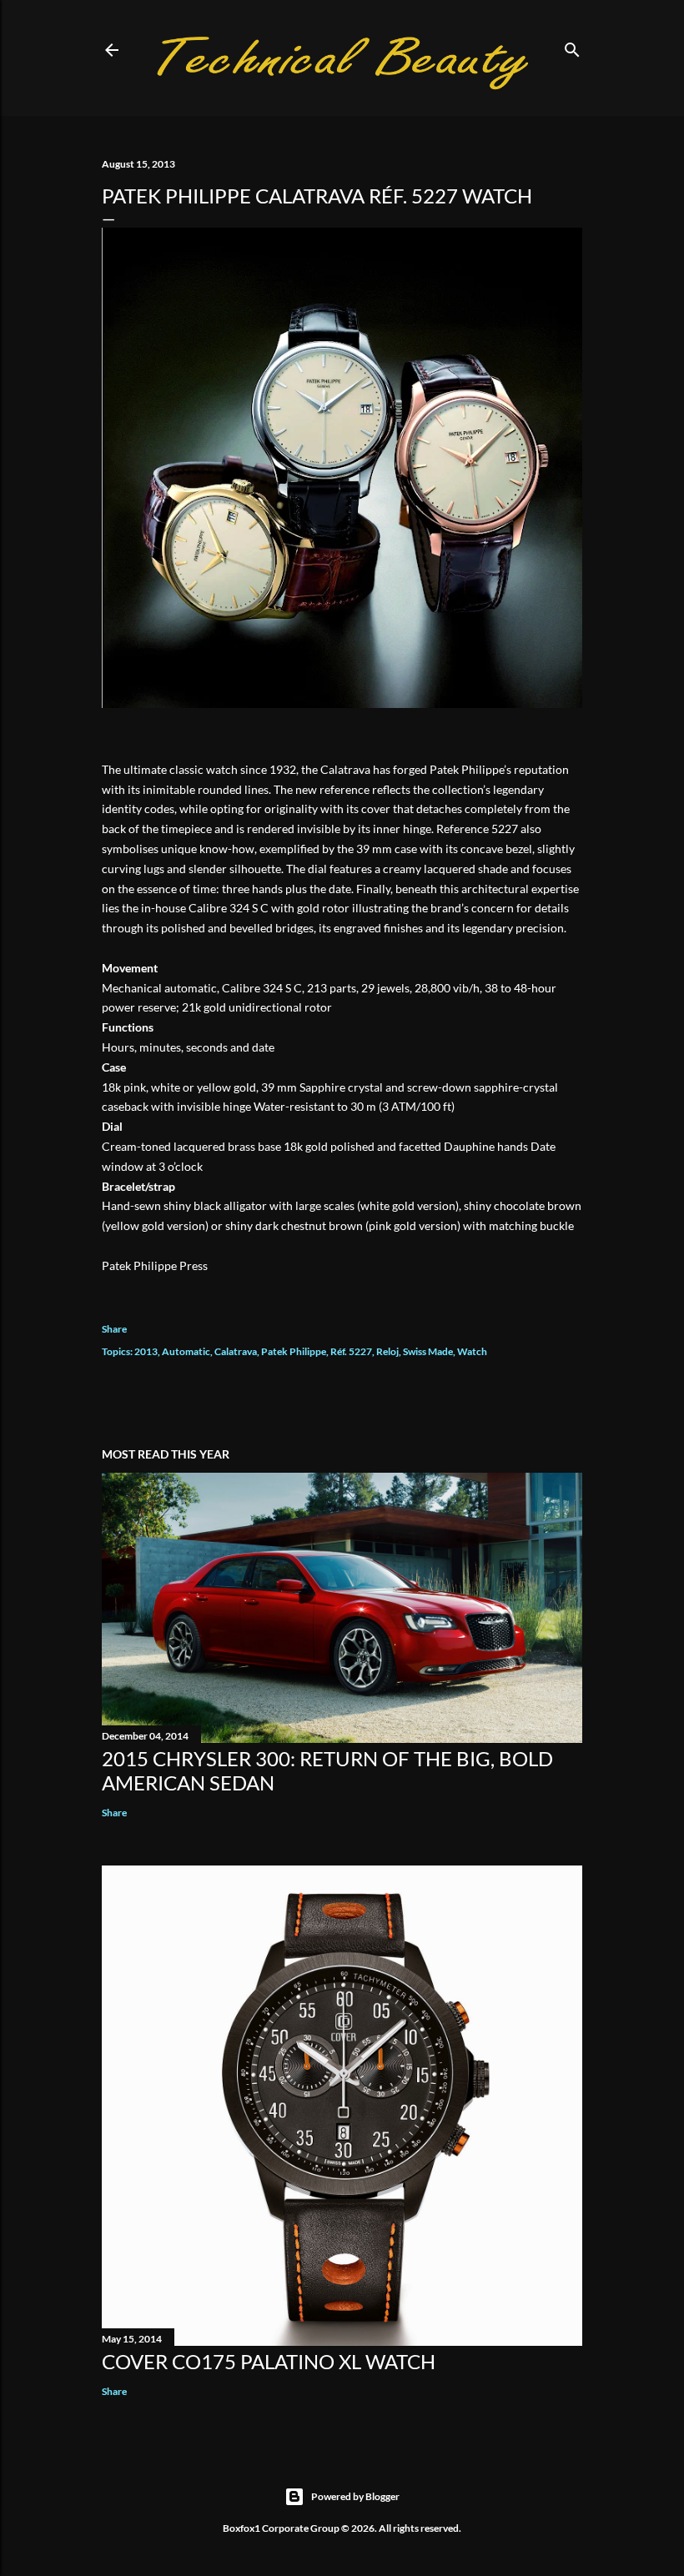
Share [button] (114, 1329)
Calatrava (236, 1351)
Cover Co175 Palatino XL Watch (269, 2361)
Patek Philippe (294, 1351)
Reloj (387, 1351)
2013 (146, 1351)
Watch (472, 1351)
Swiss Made (428, 1351)
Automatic (186, 1351)
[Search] (572, 46)
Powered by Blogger (355, 2496)
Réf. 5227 (351, 1351)
